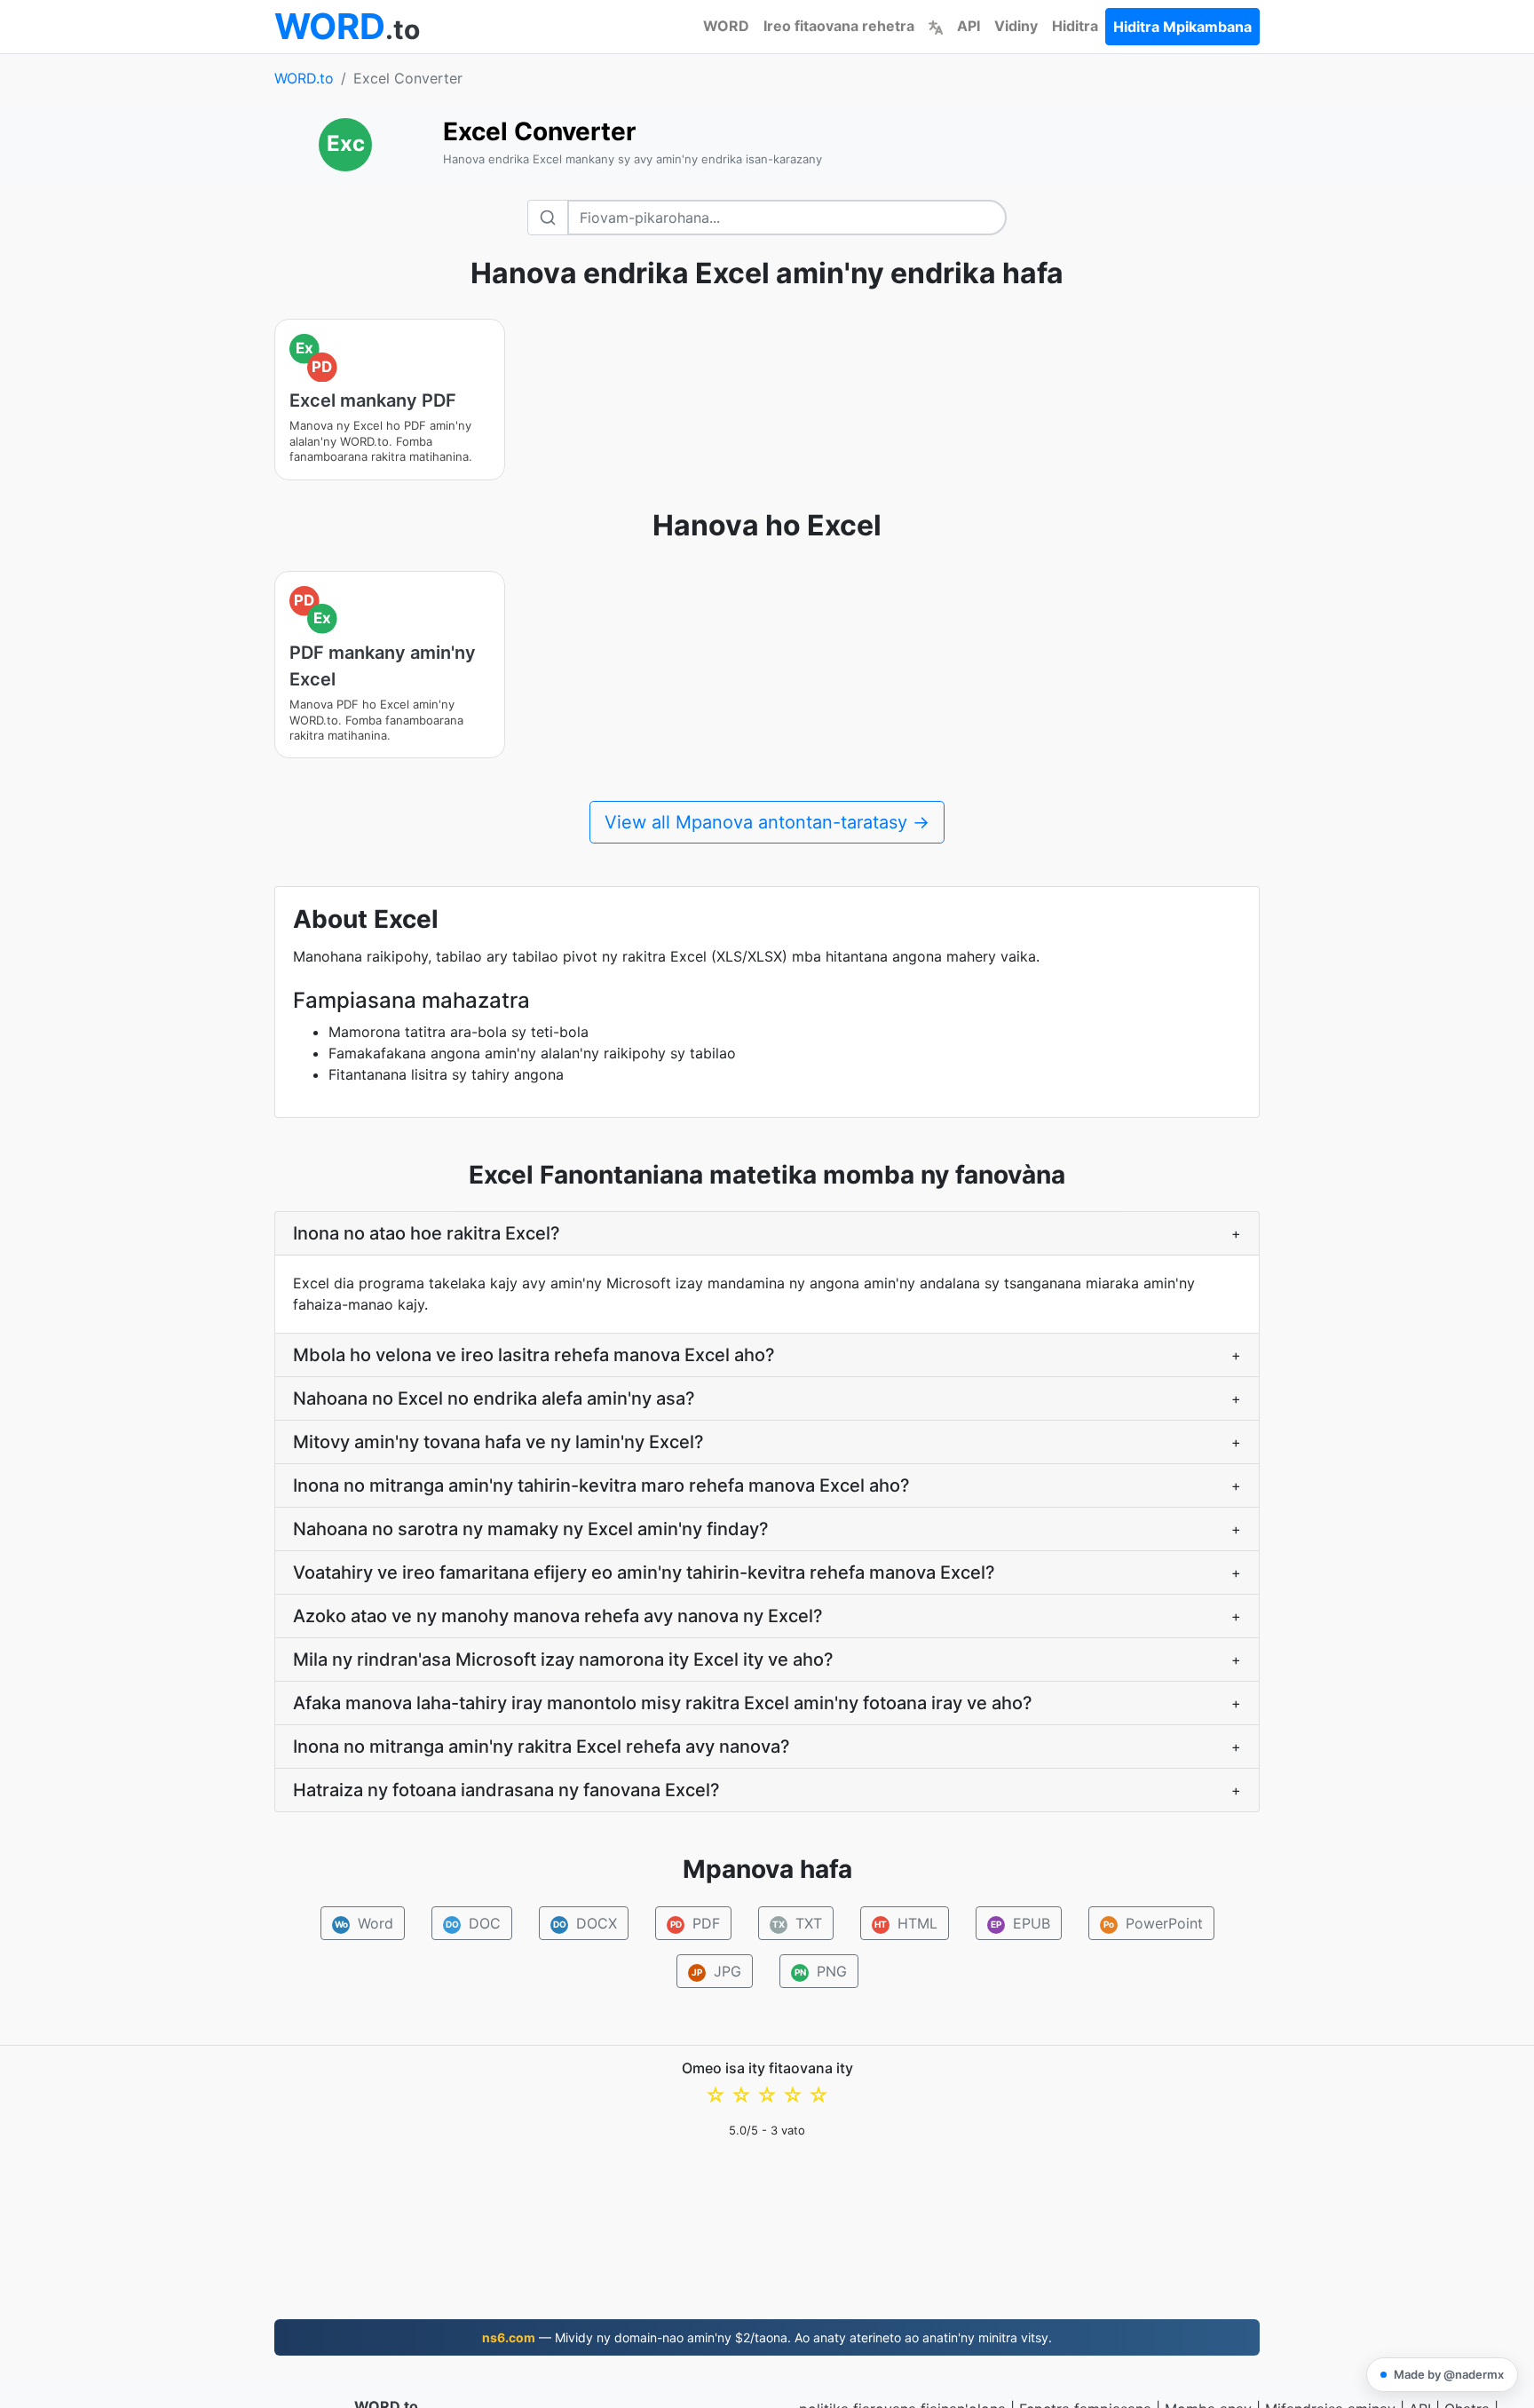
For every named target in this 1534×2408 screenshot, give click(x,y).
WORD (726, 26)
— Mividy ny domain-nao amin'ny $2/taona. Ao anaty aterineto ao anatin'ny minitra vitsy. (767, 2337)
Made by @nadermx (1449, 2374)
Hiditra (1075, 26)
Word (364, 1923)
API (969, 26)
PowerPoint (1153, 1923)
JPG (716, 1971)
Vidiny (1016, 26)
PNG (820, 1971)
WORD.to (304, 78)
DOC (473, 1923)
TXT (797, 1923)
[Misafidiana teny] (936, 26)
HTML (906, 1923)
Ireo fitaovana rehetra (839, 26)
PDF (695, 1923)
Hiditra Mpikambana (1182, 27)
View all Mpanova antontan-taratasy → (767, 822)
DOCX (585, 1923)
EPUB (1020, 1923)
